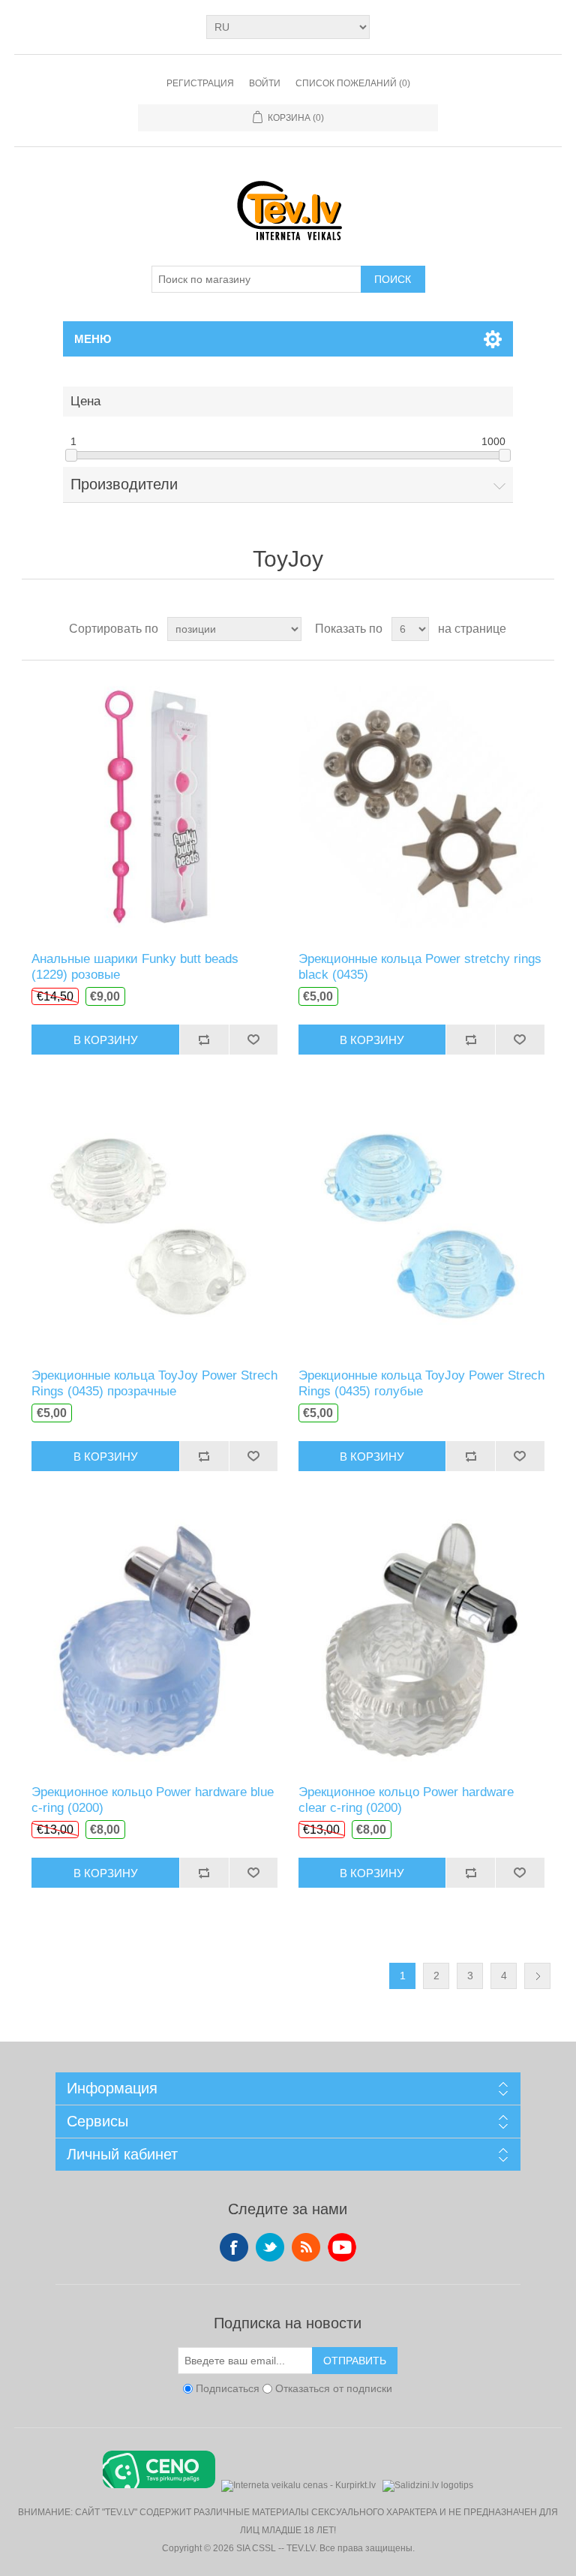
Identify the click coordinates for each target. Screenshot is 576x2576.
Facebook (234, 2247)
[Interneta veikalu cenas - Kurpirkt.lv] (298, 2484)
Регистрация (200, 83)
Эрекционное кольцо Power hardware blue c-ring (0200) (153, 1800)
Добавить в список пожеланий (253, 1040)
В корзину (106, 1040)
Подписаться (228, 2389)
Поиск (393, 279)
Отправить (355, 2361)
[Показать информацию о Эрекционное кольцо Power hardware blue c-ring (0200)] (154, 1639)
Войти (265, 83)
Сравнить (204, 1040)
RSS (306, 2247)
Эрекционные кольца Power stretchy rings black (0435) (420, 966)
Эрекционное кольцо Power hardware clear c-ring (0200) (406, 1800)
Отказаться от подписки (334, 2389)
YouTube (342, 2247)
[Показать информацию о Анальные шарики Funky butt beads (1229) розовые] (154, 806)
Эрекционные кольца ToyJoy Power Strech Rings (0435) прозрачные (154, 1383)
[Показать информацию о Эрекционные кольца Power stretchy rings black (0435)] (421, 806)
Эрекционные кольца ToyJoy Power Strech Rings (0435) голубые (421, 1383)
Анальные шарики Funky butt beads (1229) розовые (135, 966)
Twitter (270, 2247)
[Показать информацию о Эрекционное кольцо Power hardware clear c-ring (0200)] (421, 1639)
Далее (537, 1976)
